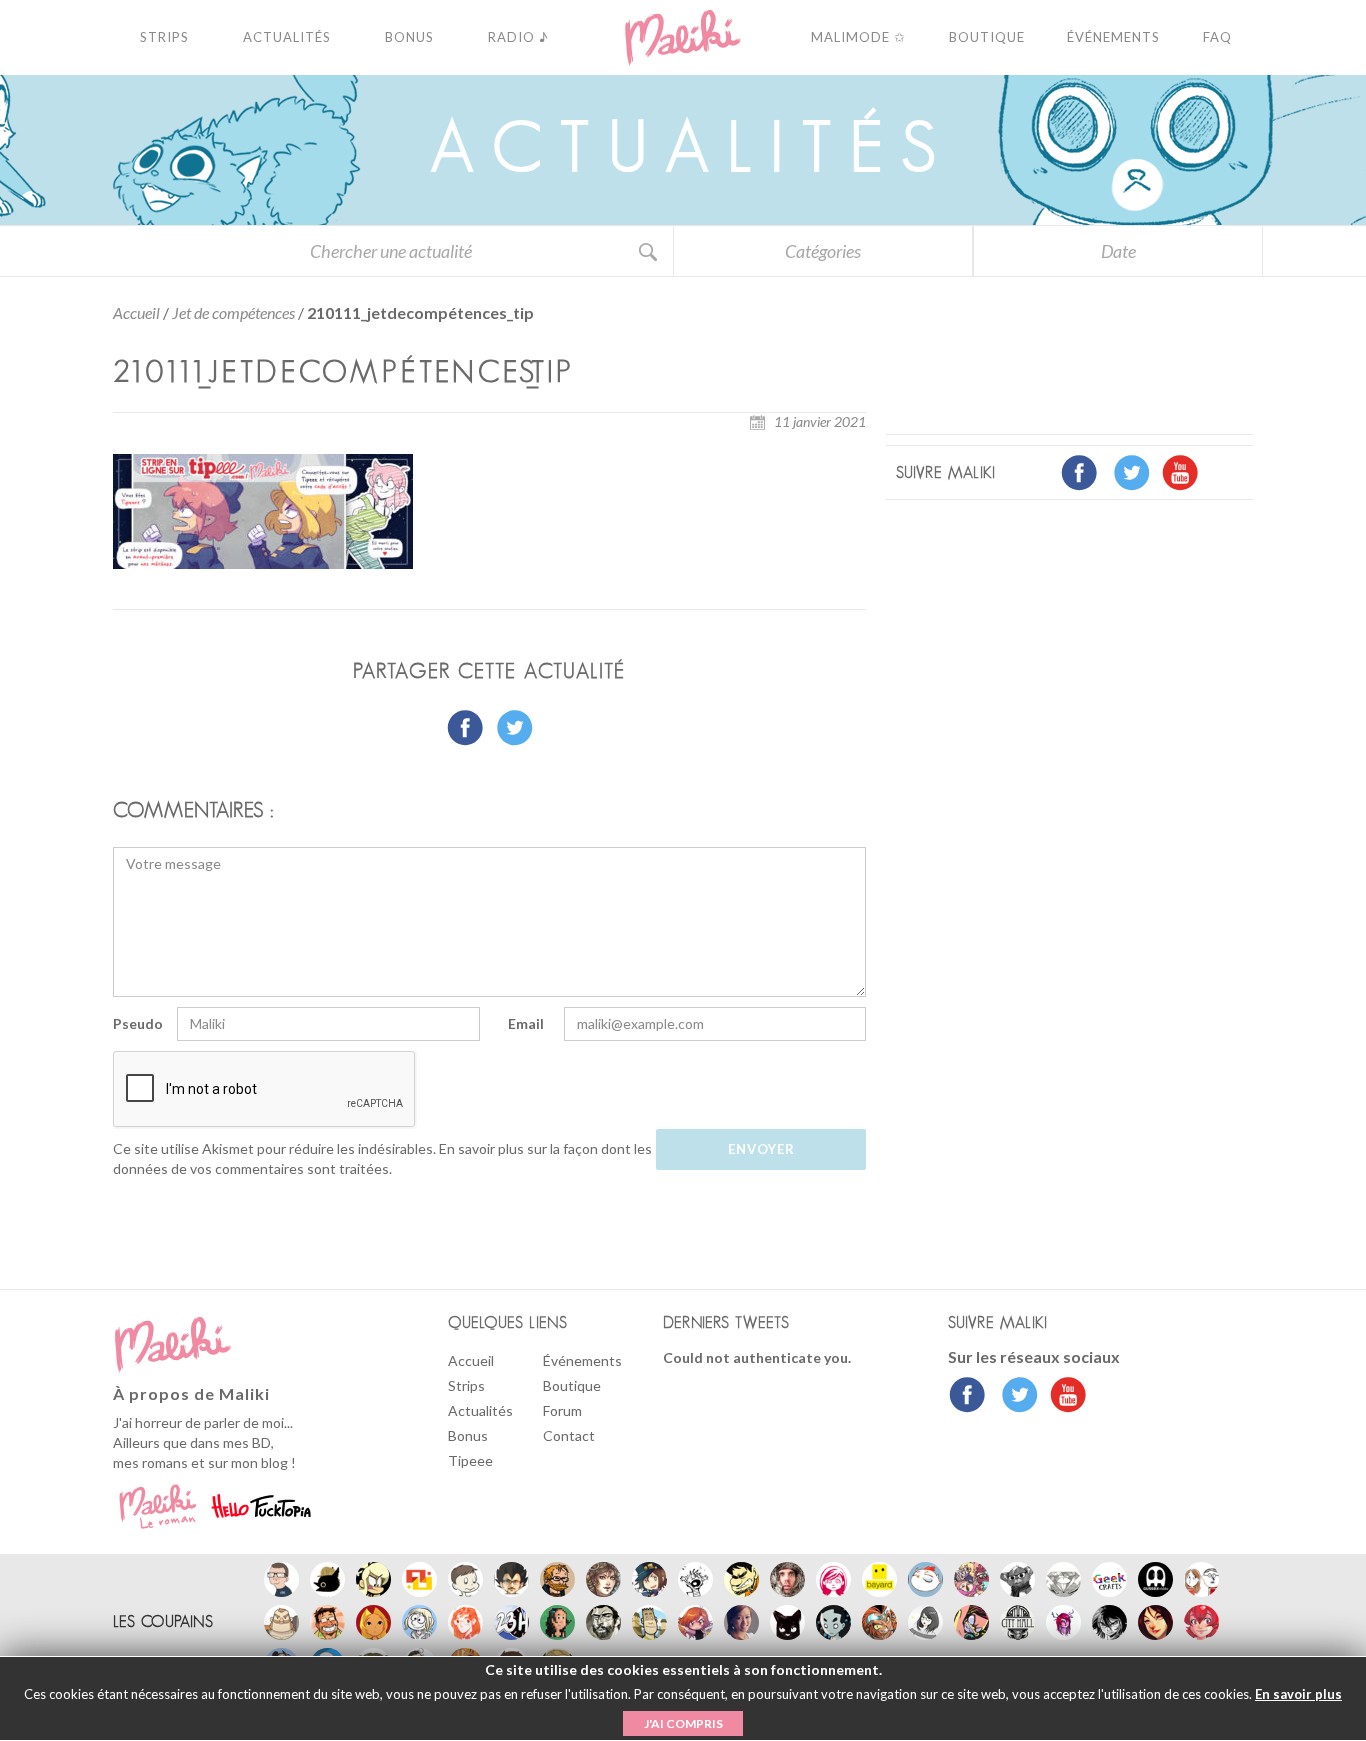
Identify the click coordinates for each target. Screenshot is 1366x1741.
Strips (466, 1385)
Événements (582, 1360)
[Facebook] (967, 1397)
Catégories (823, 251)
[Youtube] (1063, 1397)
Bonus (468, 1435)
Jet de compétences (233, 312)
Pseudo (138, 1023)
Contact (569, 1435)
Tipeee (470, 1460)
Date (1118, 251)
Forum (562, 1410)
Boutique (572, 1385)
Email (526, 1023)
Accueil (136, 312)
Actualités (480, 1410)
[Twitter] (1014, 1397)
